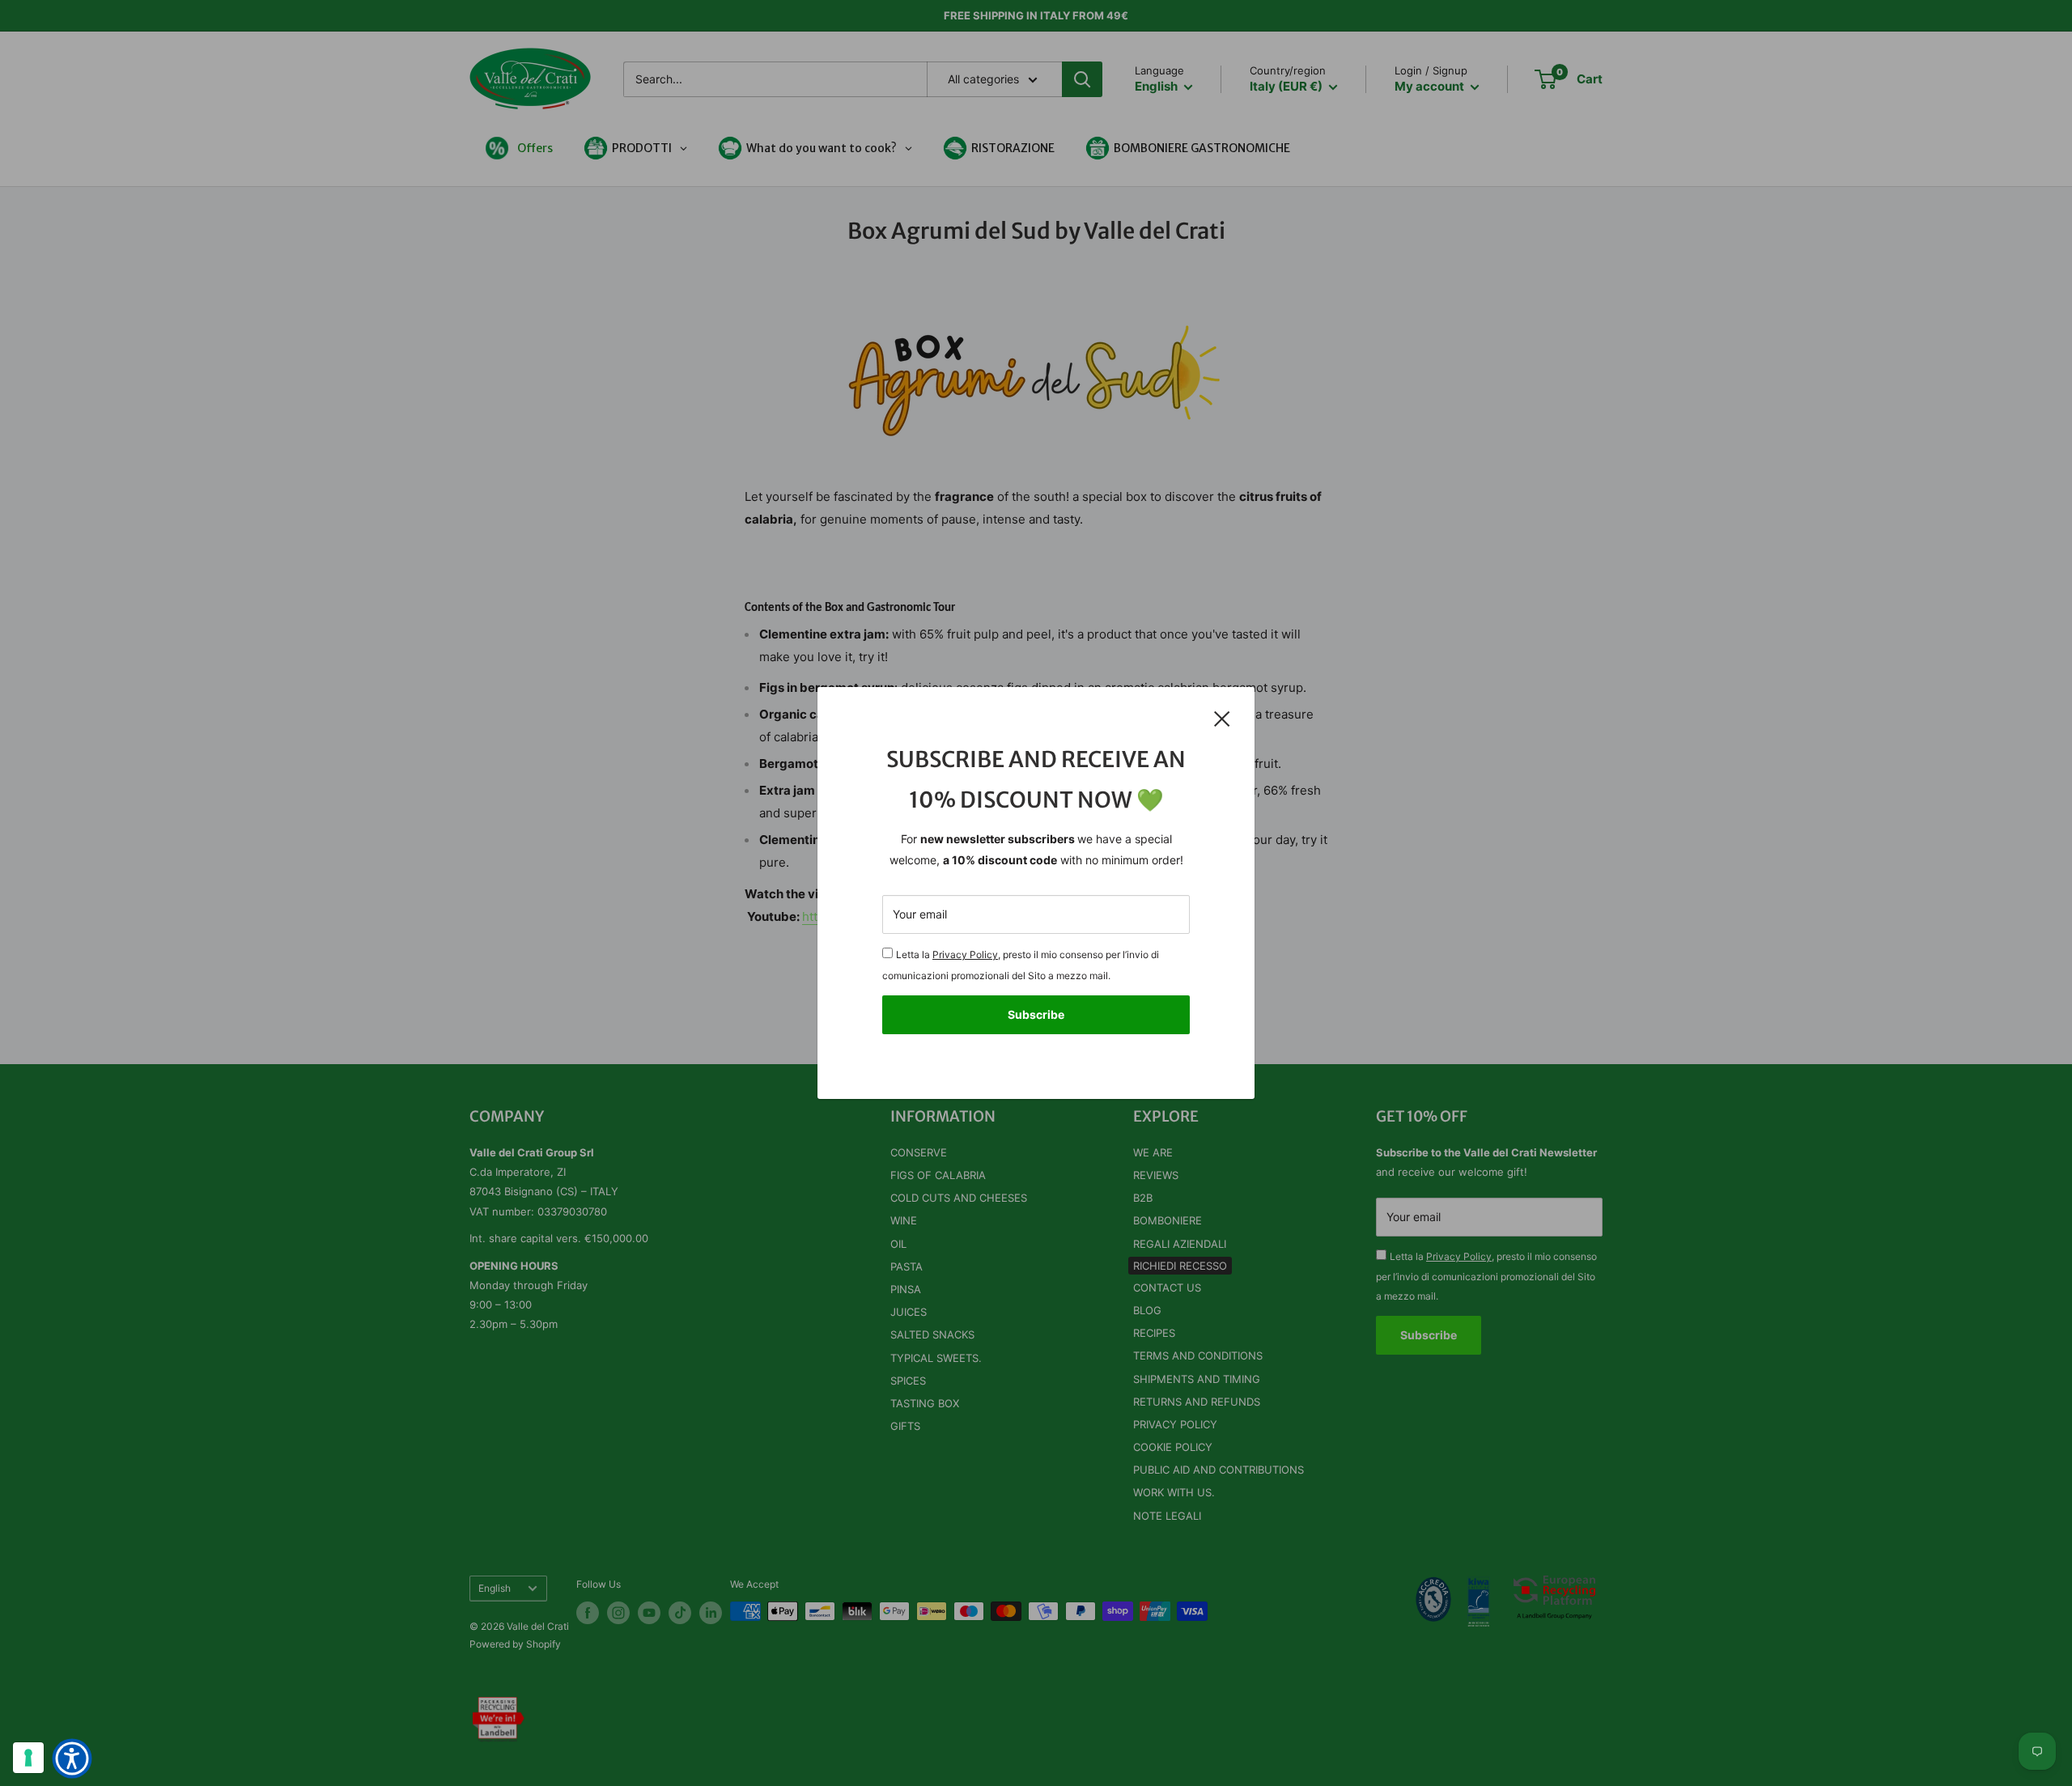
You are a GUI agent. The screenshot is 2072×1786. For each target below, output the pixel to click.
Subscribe (1036, 1014)
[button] (72, 1758)
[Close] (1222, 718)
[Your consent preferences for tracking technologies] (28, 1758)
